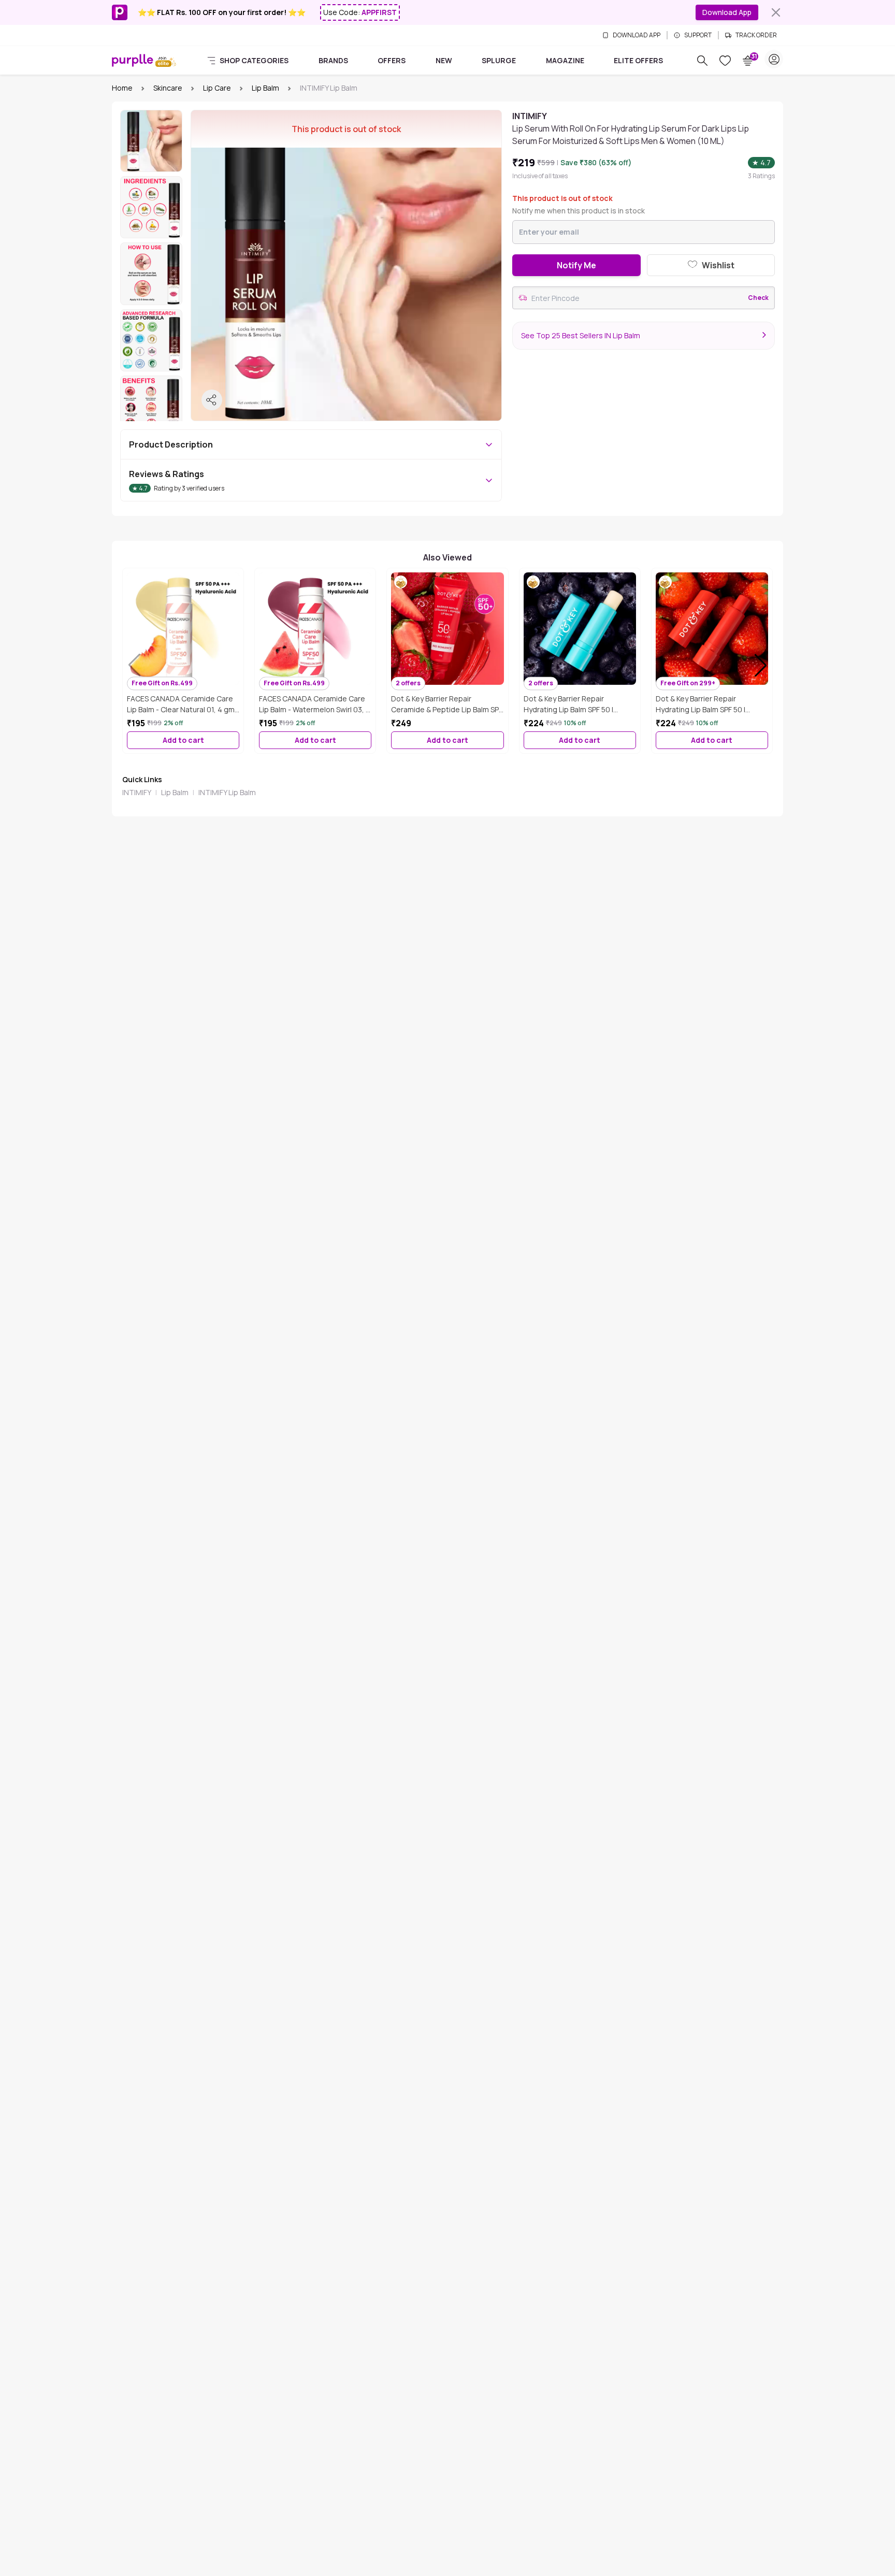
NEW (444, 60)
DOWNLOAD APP (637, 35)
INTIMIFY (137, 792)
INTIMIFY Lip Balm (227, 792)
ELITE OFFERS (638, 60)
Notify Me (576, 265)
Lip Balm (265, 88)
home (122, 88)
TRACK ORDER (756, 35)
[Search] (702, 61)
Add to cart (183, 740)
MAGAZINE (565, 60)
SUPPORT (698, 35)
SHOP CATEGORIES (254, 60)
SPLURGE (499, 60)
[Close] (776, 12)
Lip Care (217, 88)
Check (758, 298)
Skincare (168, 88)
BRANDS (333, 60)
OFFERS (392, 60)
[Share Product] (212, 400)
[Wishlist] (725, 61)
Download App (727, 12)
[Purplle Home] (133, 60)
